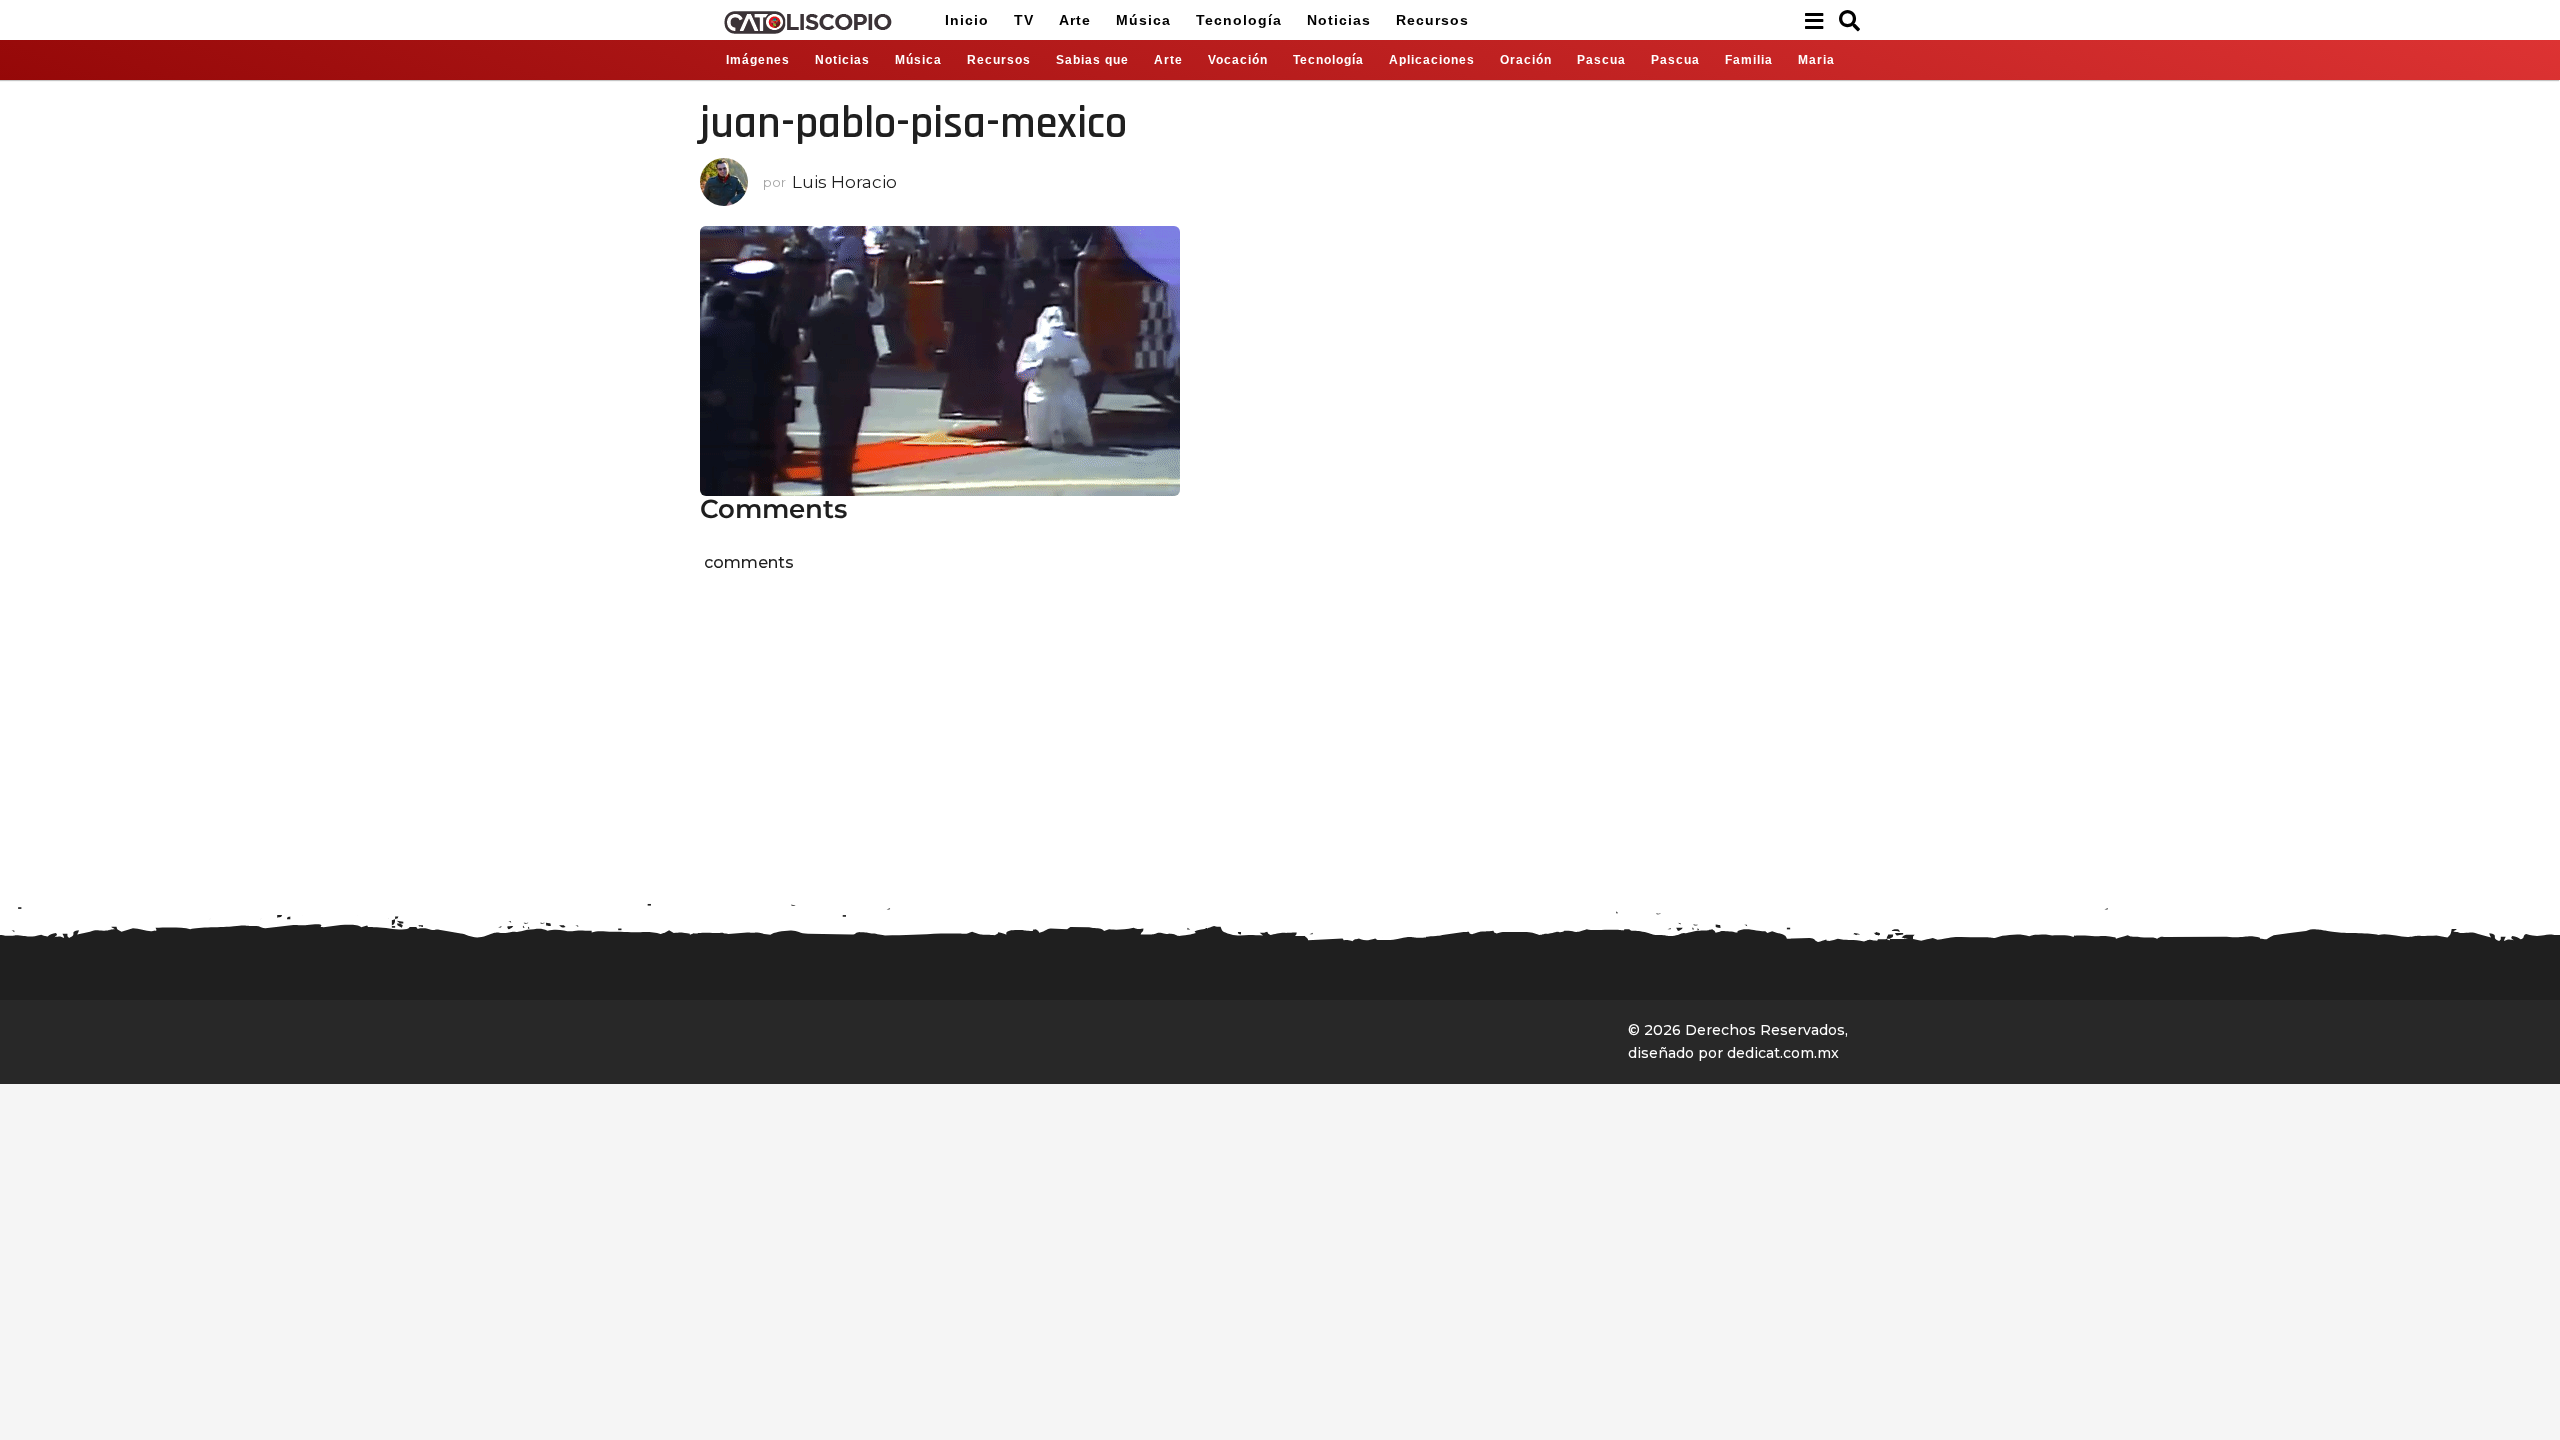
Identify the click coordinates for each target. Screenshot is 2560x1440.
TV (1024, 20)
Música (1143, 20)
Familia (1749, 60)
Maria (1816, 60)
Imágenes (758, 60)
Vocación (1238, 60)
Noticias (1339, 20)
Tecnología (1239, 20)
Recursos (1432, 20)
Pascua (1601, 60)
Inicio (967, 20)
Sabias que (1092, 60)
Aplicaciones (1432, 60)
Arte (1075, 20)
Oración (1526, 60)
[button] (1813, 20)
